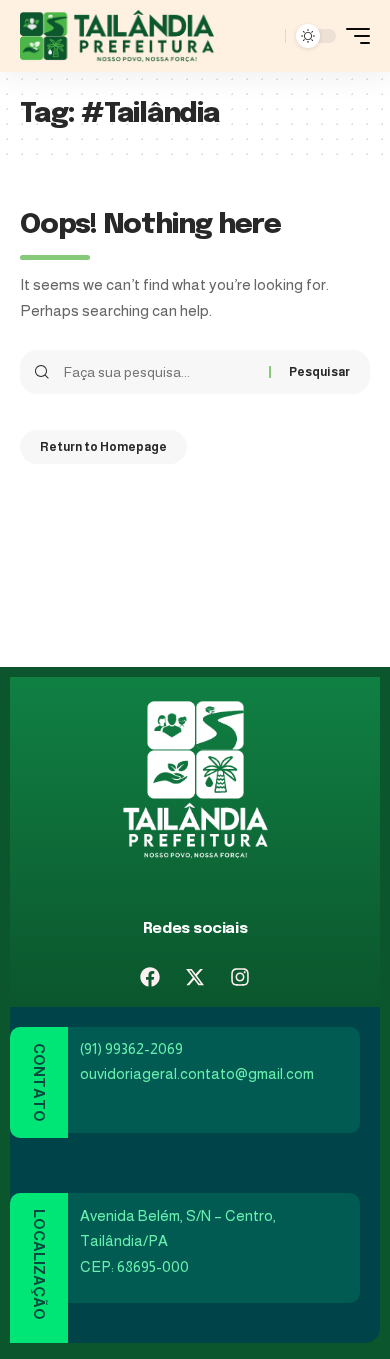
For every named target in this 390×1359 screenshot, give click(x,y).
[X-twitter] (195, 977)
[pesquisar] (265, 36)
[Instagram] (240, 977)
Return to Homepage (103, 447)
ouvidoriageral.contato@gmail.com (197, 1073)
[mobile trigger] (353, 36)
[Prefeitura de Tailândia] (117, 36)
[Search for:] (159, 372)
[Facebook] (150, 977)
